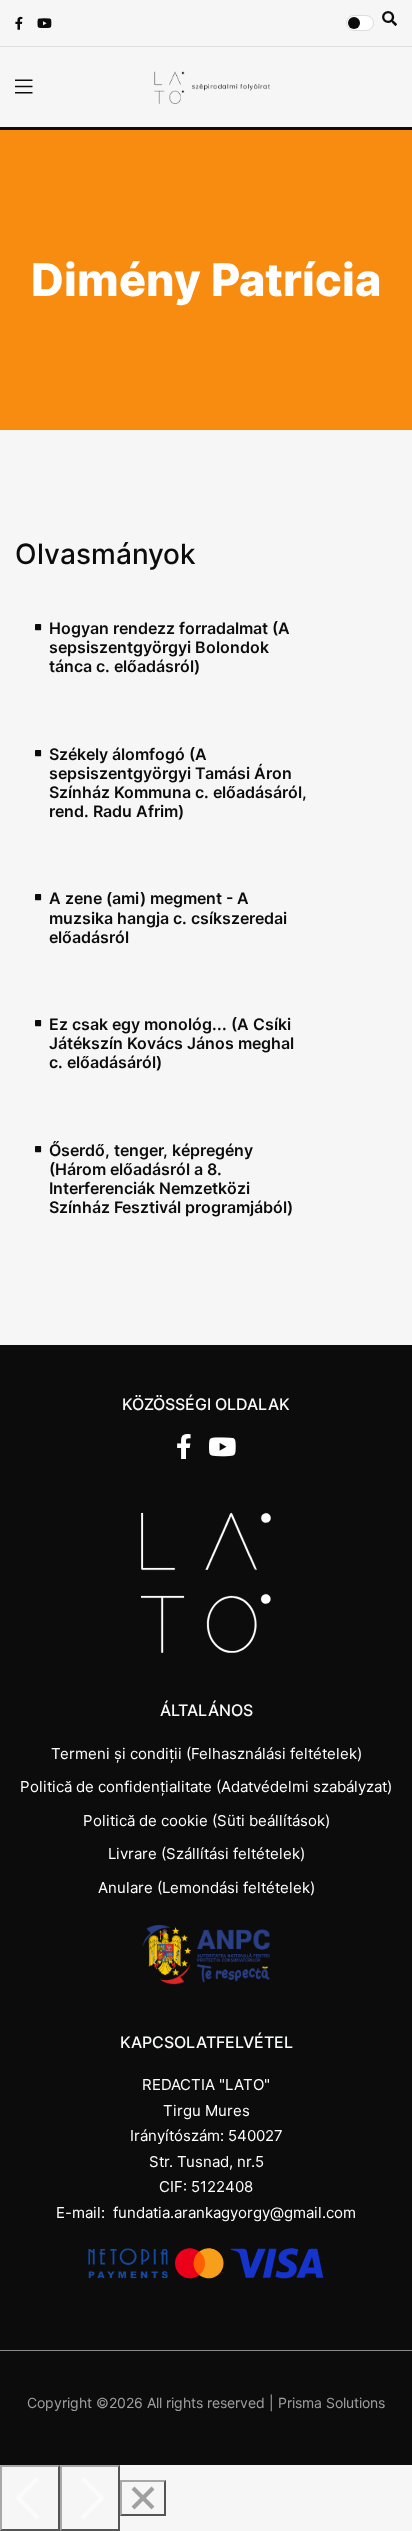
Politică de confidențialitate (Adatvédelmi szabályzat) (206, 1786)
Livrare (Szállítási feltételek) (206, 1853)
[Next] (90, 2498)
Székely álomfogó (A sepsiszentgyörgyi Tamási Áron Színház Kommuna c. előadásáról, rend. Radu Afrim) (178, 783)
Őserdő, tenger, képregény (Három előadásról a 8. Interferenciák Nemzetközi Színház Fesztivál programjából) (171, 1179)
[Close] (143, 2498)
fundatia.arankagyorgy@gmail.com (234, 2212)
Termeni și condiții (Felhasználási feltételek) (206, 1753)
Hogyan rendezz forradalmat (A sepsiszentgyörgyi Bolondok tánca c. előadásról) (169, 647)
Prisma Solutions (331, 2402)
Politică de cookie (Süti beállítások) (206, 1820)
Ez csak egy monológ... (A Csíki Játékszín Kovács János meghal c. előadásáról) (171, 1043)
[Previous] (30, 2498)
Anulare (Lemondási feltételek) (206, 1887)
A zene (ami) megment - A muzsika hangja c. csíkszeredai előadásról (168, 917)
